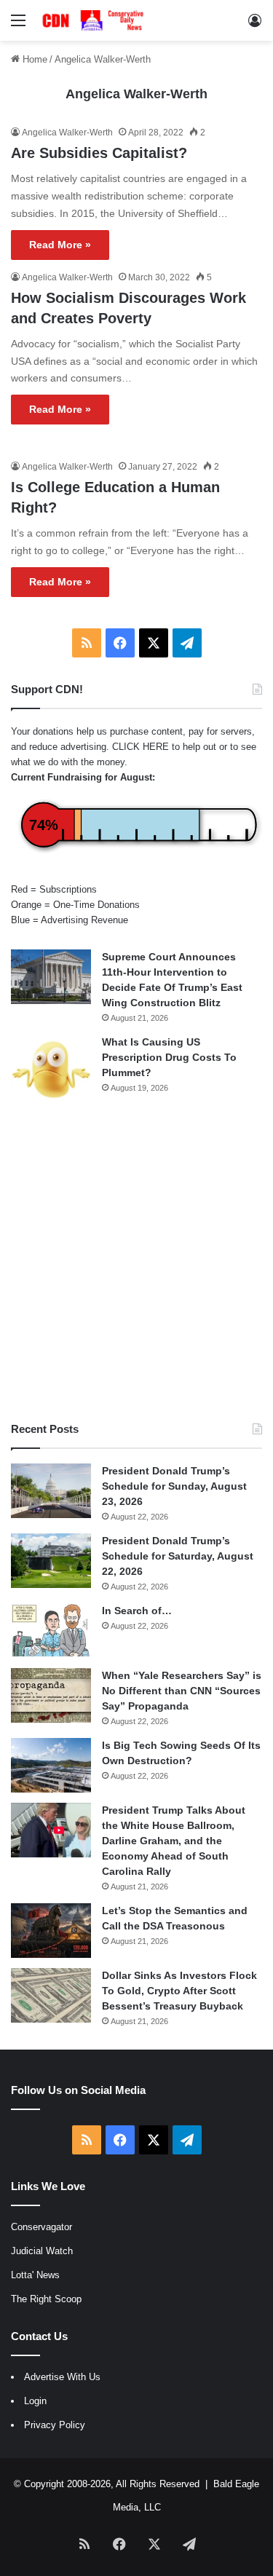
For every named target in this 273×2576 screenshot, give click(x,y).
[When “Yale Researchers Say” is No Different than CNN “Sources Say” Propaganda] (51, 1695)
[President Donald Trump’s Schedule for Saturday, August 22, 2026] (51, 1561)
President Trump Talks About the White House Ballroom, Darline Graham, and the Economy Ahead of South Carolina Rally (174, 1841)
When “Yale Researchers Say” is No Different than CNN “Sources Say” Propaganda (182, 1691)
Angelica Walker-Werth (136, 94)
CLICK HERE (141, 747)
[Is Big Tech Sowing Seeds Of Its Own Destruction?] (51, 1765)
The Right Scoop (46, 2299)
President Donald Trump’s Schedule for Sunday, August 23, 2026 (174, 1486)
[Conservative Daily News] (95, 20)
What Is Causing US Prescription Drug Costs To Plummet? (169, 1057)
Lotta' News (35, 2275)
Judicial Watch (42, 2251)
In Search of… (137, 1611)
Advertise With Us (62, 2377)
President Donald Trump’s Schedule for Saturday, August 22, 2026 (178, 1556)
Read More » (60, 245)
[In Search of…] (51, 1631)
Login (35, 2401)
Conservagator (41, 2227)
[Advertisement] (136, 1263)
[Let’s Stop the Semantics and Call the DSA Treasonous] (51, 1931)
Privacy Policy (55, 2425)
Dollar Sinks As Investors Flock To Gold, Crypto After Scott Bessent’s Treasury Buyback (179, 1991)
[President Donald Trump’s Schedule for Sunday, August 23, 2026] (51, 1491)
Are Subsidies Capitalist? (99, 153)
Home (33, 59)
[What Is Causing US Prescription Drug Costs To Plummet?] (51, 1069)
